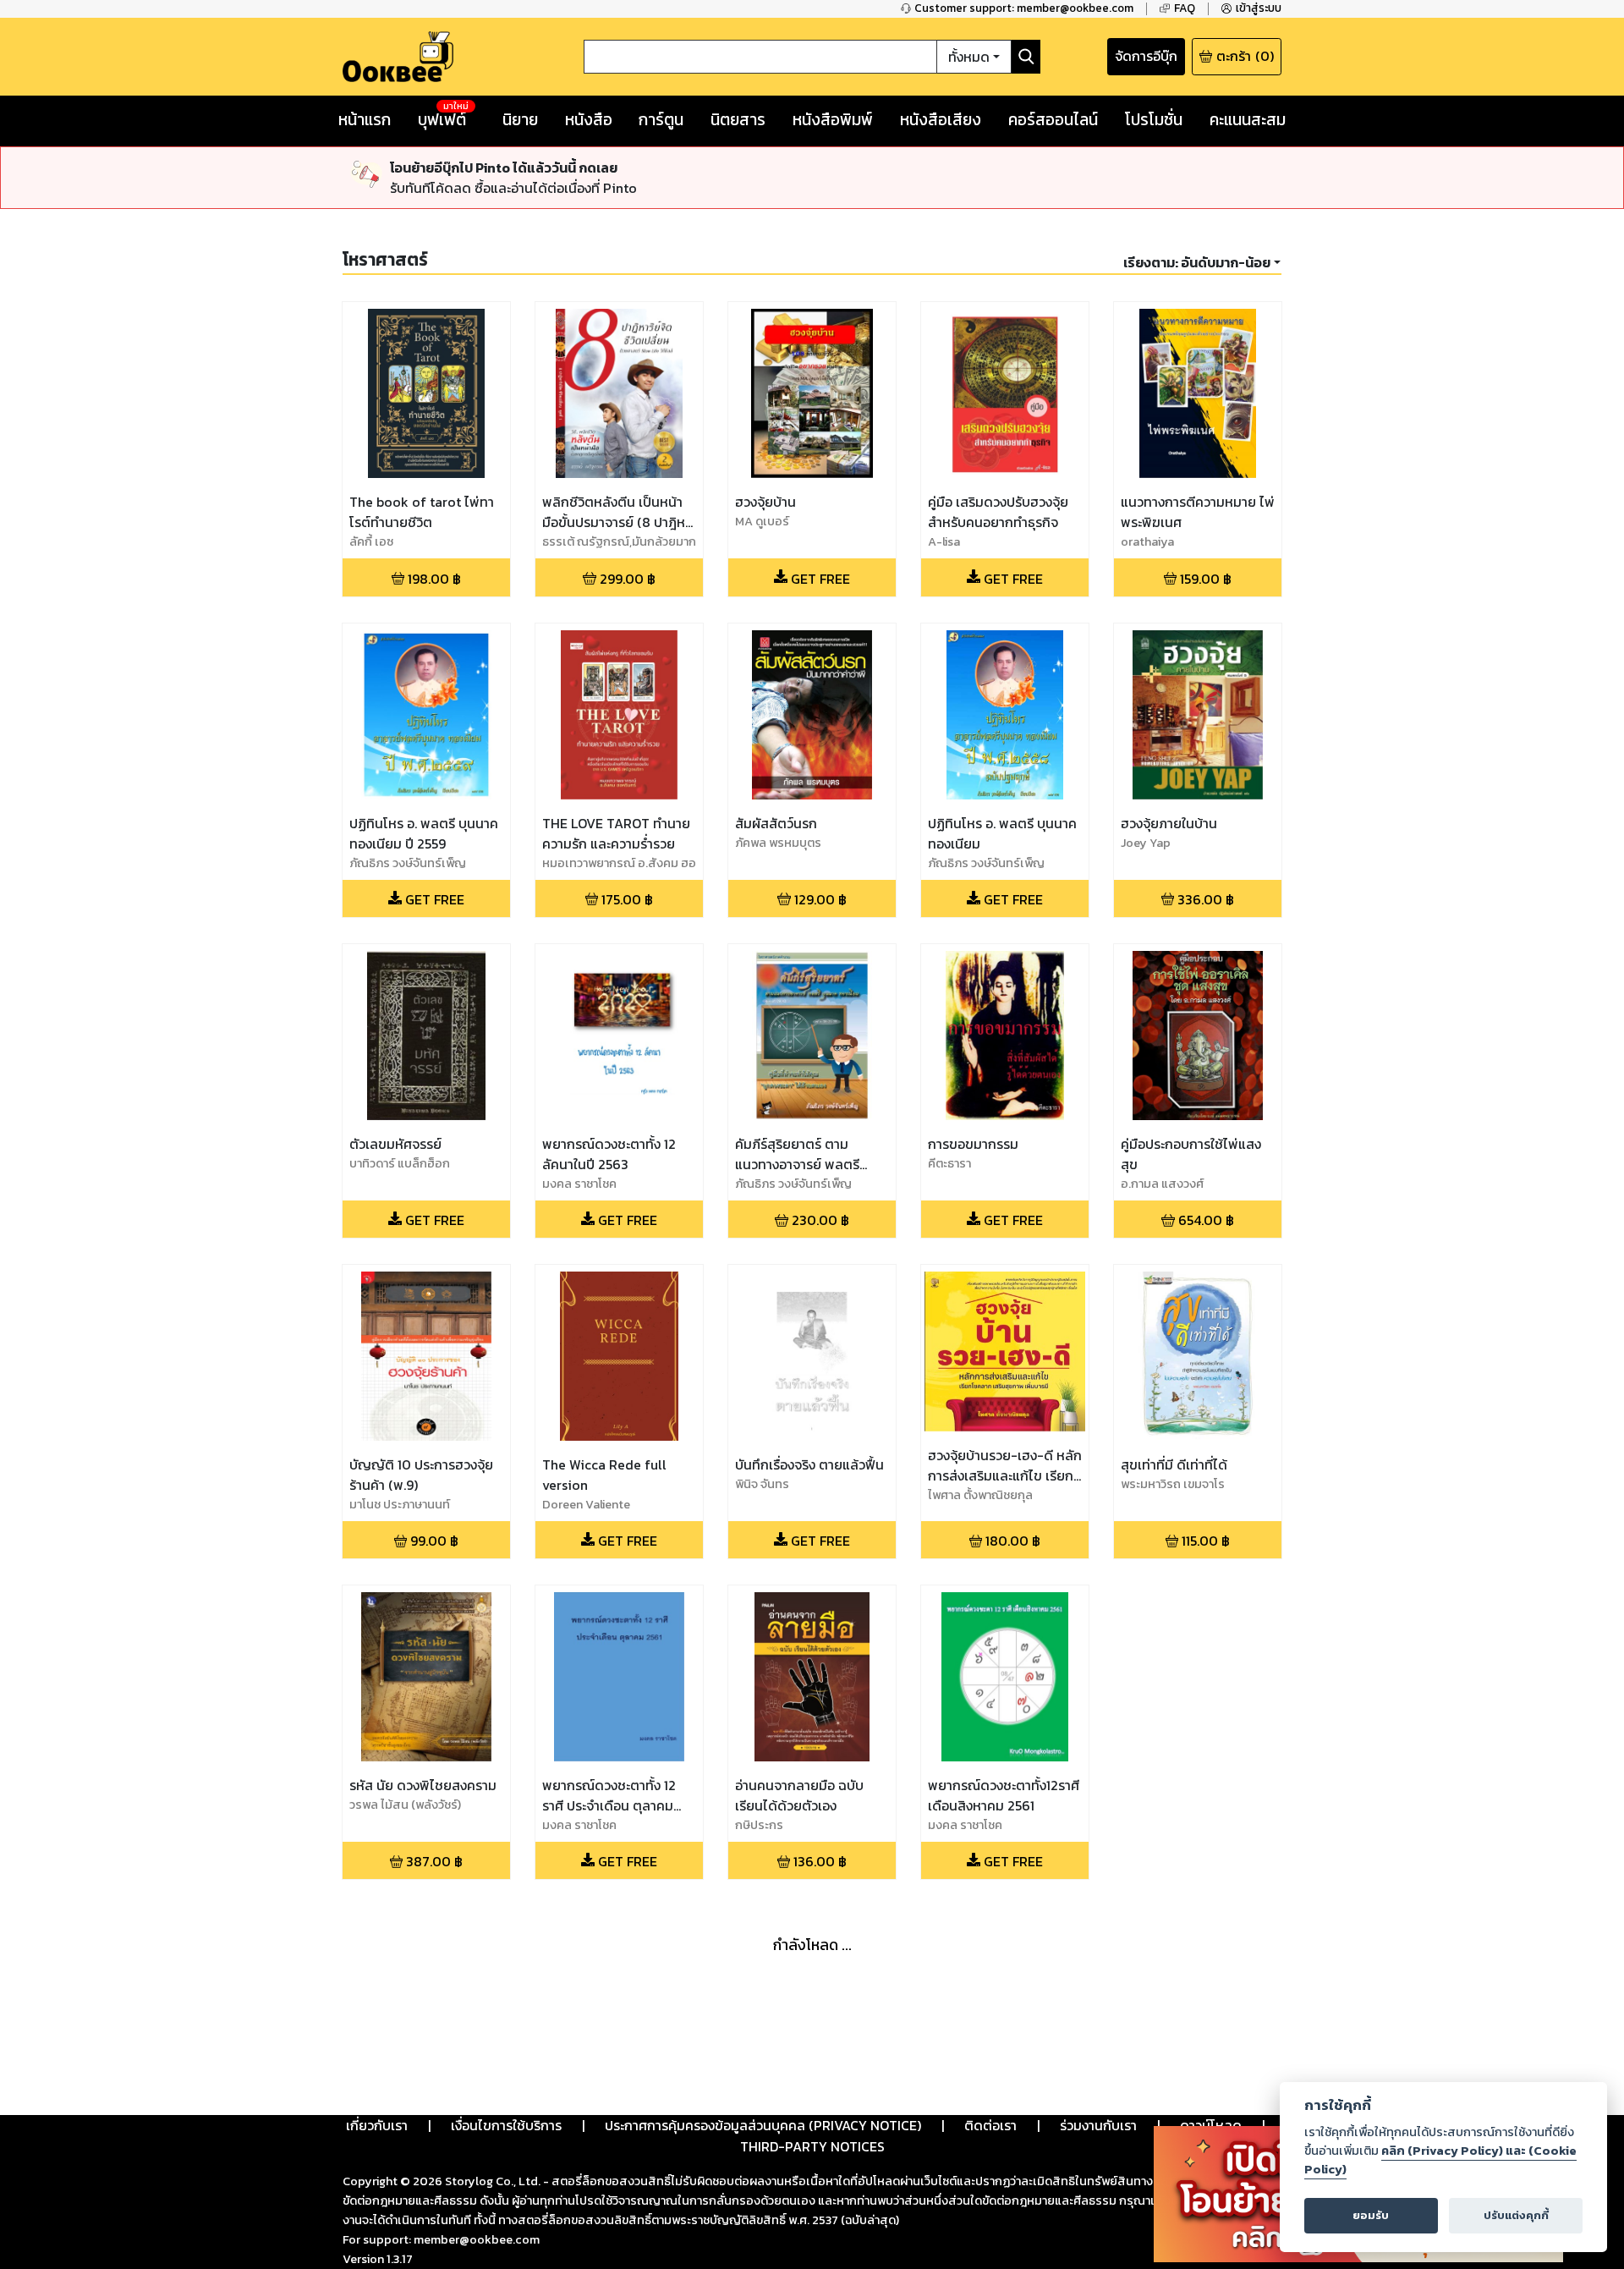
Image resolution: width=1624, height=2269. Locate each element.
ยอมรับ (1371, 2215)
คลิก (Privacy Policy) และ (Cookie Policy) (1440, 2160)
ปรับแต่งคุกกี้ (1516, 2215)
